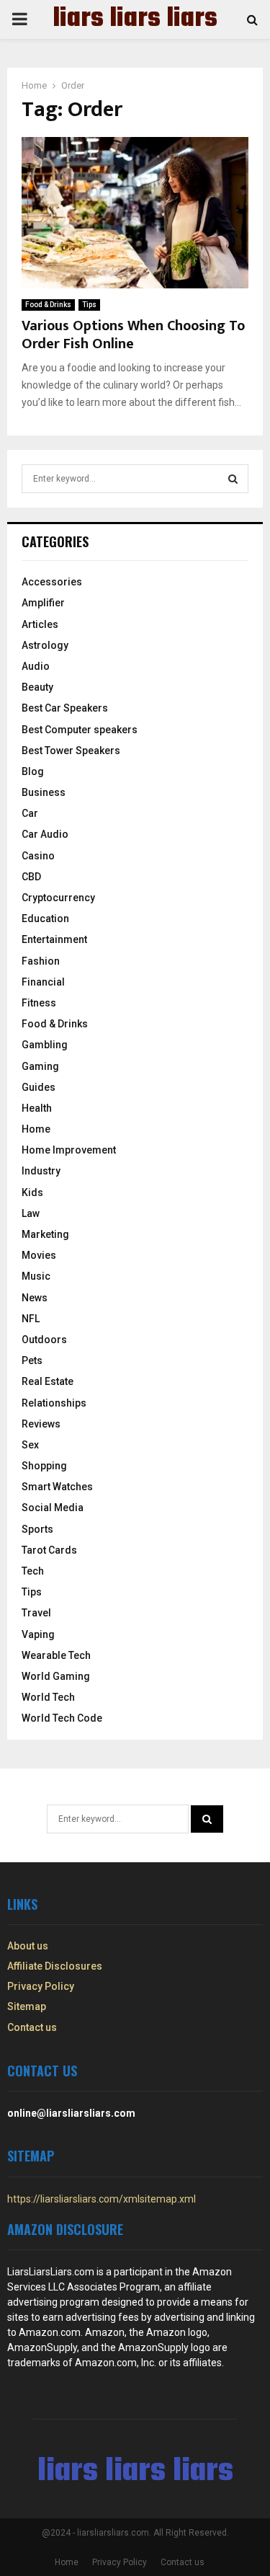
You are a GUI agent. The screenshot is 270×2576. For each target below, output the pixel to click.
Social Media (53, 1508)
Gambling (45, 1045)
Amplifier (43, 603)
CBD (31, 877)
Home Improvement (69, 1150)
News (35, 1298)
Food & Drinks (48, 305)
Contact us (32, 2027)
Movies (39, 1255)
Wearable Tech (56, 1655)
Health (37, 1108)
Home (36, 1129)
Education (45, 919)
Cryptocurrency (58, 898)
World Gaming (56, 1676)
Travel (36, 1613)
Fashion (41, 961)
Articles (40, 624)
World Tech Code (62, 1718)
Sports (37, 1529)
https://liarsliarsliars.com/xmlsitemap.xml (102, 2199)
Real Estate (48, 1381)
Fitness (39, 1003)
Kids (32, 1192)
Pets (32, 1360)
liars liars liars (135, 19)
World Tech (48, 1697)
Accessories (52, 582)
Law (31, 1213)
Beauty (37, 687)
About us (28, 1946)
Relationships (54, 1403)
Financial (43, 982)
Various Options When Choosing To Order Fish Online (133, 335)
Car (30, 813)
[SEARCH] (233, 479)
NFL (31, 1319)
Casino (38, 856)
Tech (33, 1571)
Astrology (45, 645)
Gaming (40, 1066)
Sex (30, 1445)
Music (36, 1276)
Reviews (41, 1424)
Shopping (44, 1466)
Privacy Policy (41, 1986)
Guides (39, 1087)
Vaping (38, 1634)
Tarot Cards (49, 1550)
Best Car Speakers (65, 708)
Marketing (45, 1234)
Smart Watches (57, 1487)
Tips (89, 305)
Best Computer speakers (80, 730)
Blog (33, 771)
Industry (41, 1171)
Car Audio (45, 834)
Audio (36, 666)
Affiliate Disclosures (55, 1966)
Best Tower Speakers (71, 751)
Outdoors (44, 1340)
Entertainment (54, 939)
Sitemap (27, 2006)
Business (44, 792)
